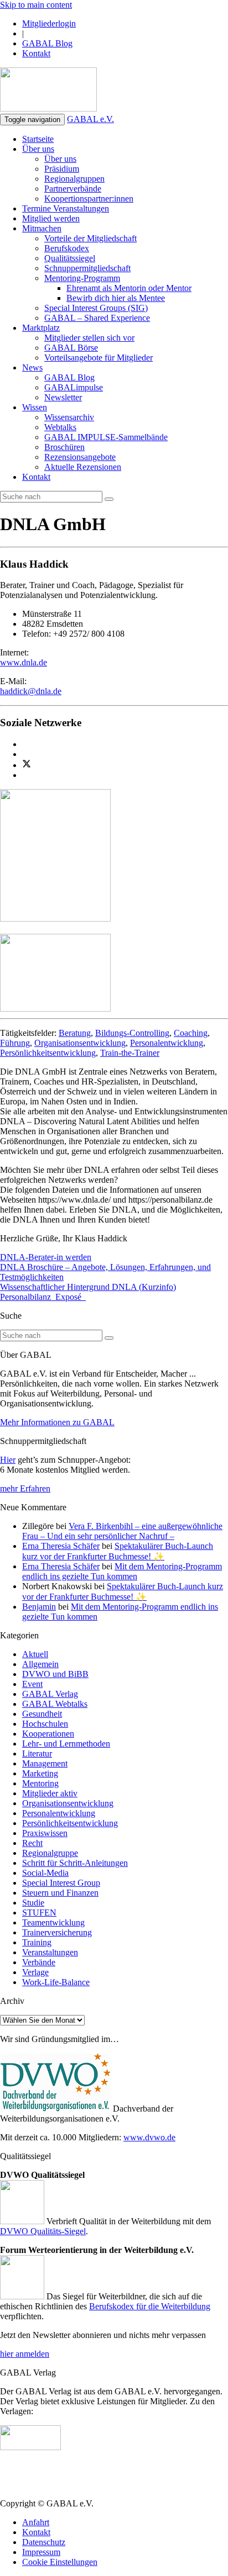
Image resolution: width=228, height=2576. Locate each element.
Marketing (40, 1773)
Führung (15, 1043)
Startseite (38, 139)
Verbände (39, 1962)
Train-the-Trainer (130, 1053)
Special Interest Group (61, 1883)
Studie (33, 1903)
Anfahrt (36, 2522)
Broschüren (64, 447)
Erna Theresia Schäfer (61, 1546)
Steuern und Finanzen (60, 1893)
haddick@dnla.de (31, 691)
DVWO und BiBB (55, 1674)
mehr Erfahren (25, 1488)
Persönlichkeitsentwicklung (48, 1053)
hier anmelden (25, 2354)
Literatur (37, 1754)
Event (32, 1684)
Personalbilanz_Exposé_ (43, 1297)
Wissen (35, 407)
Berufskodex (67, 248)
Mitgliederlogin (49, 23)
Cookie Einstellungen (60, 2562)
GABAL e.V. (90, 119)
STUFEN (39, 1913)
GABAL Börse (71, 348)
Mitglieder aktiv (50, 1793)
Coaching (191, 1033)
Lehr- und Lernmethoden (66, 1744)
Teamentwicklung (53, 1922)
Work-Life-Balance (56, 1982)
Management (45, 1763)
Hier (8, 1460)
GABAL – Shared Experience (97, 318)
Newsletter (63, 397)
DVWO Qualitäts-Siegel (43, 2231)
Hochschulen (45, 1724)
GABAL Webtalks (55, 1704)
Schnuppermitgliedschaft (87, 268)
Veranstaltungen (50, 1952)
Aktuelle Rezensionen (83, 467)
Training (37, 1942)
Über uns (38, 149)
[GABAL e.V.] (48, 91)
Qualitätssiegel (70, 258)
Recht (32, 1843)
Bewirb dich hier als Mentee (116, 298)
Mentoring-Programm (82, 278)
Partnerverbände (73, 189)
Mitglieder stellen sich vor (89, 338)
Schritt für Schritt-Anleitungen (75, 1863)
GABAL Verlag (50, 1694)
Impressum (41, 2552)
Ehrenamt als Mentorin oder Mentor (129, 288)
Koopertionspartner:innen (89, 199)
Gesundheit (42, 1714)
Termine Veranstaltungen (66, 208)
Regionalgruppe (50, 1853)
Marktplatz (41, 328)
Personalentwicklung (167, 1043)
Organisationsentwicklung (80, 1043)
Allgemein (40, 1664)
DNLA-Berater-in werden (46, 1257)
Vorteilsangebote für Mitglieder (99, 358)
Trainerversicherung (57, 1932)
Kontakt (36, 53)
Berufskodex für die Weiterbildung (150, 2306)
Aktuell (35, 1654)
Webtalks (60, 427)
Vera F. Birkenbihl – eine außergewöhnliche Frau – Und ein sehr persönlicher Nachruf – (122, 1531)
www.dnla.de (24, 662)
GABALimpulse (74, 387)
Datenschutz (44, 2542)
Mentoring (40, 1783)
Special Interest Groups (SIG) (96, 308)
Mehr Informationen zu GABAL (57, 1422)
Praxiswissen (45, 1833)
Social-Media (45, 1873)
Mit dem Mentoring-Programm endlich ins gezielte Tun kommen (122, 1571)
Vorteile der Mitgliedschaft (90, 238)
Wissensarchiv (69, 417)
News (32, 367)
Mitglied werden (51, 218)
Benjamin (39, 1607)
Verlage (35, 1972)
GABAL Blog (47, 43)
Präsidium (62, 169)
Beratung (75, 1033)
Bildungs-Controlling (132, 1033)
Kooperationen (48, 1734)
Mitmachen (42, 228)
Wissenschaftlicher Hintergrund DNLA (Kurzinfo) (88, 1287)
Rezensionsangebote (80, 457)
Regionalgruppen (74, 179)
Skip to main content (36, 5)
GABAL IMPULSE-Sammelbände (106, 437)
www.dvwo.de (149, 2137)
